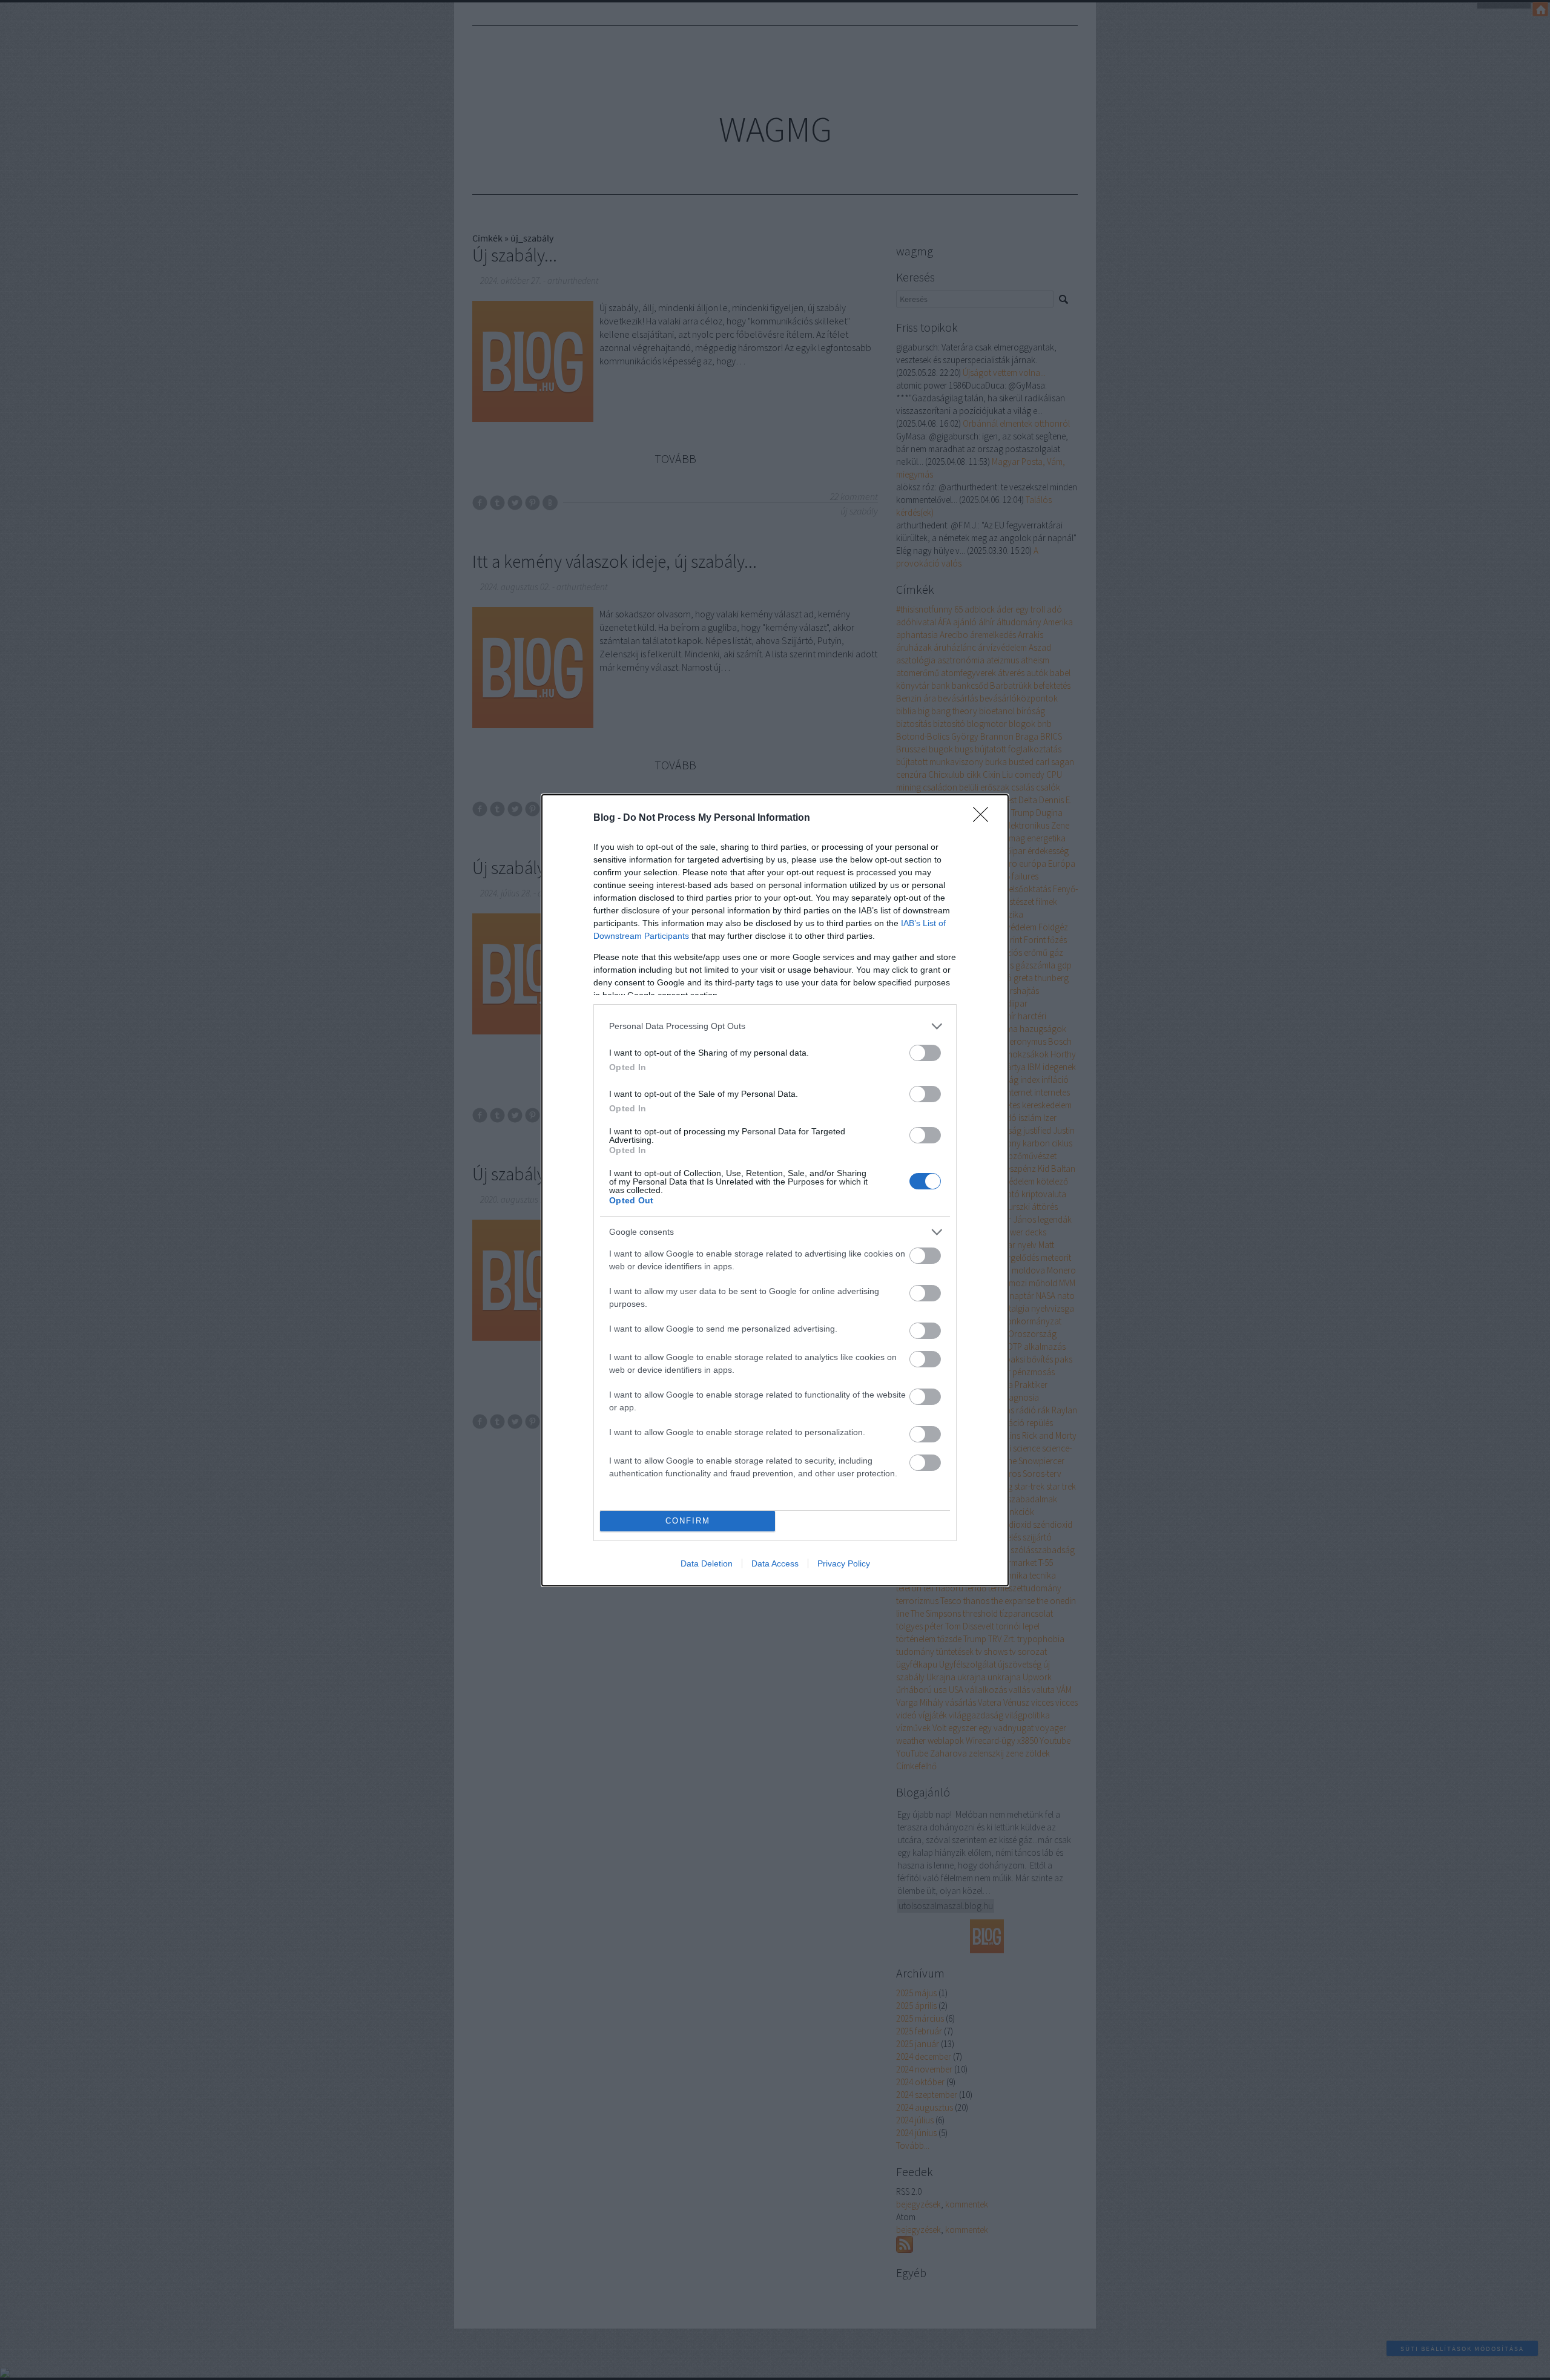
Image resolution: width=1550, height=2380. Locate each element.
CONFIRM (688, 1521)
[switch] (925, 1053)
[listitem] (775, 1026)
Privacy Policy (844, 1563)
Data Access (775, 1563)
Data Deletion (707, 1563)
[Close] (984, 818)
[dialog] (775, 1190)
